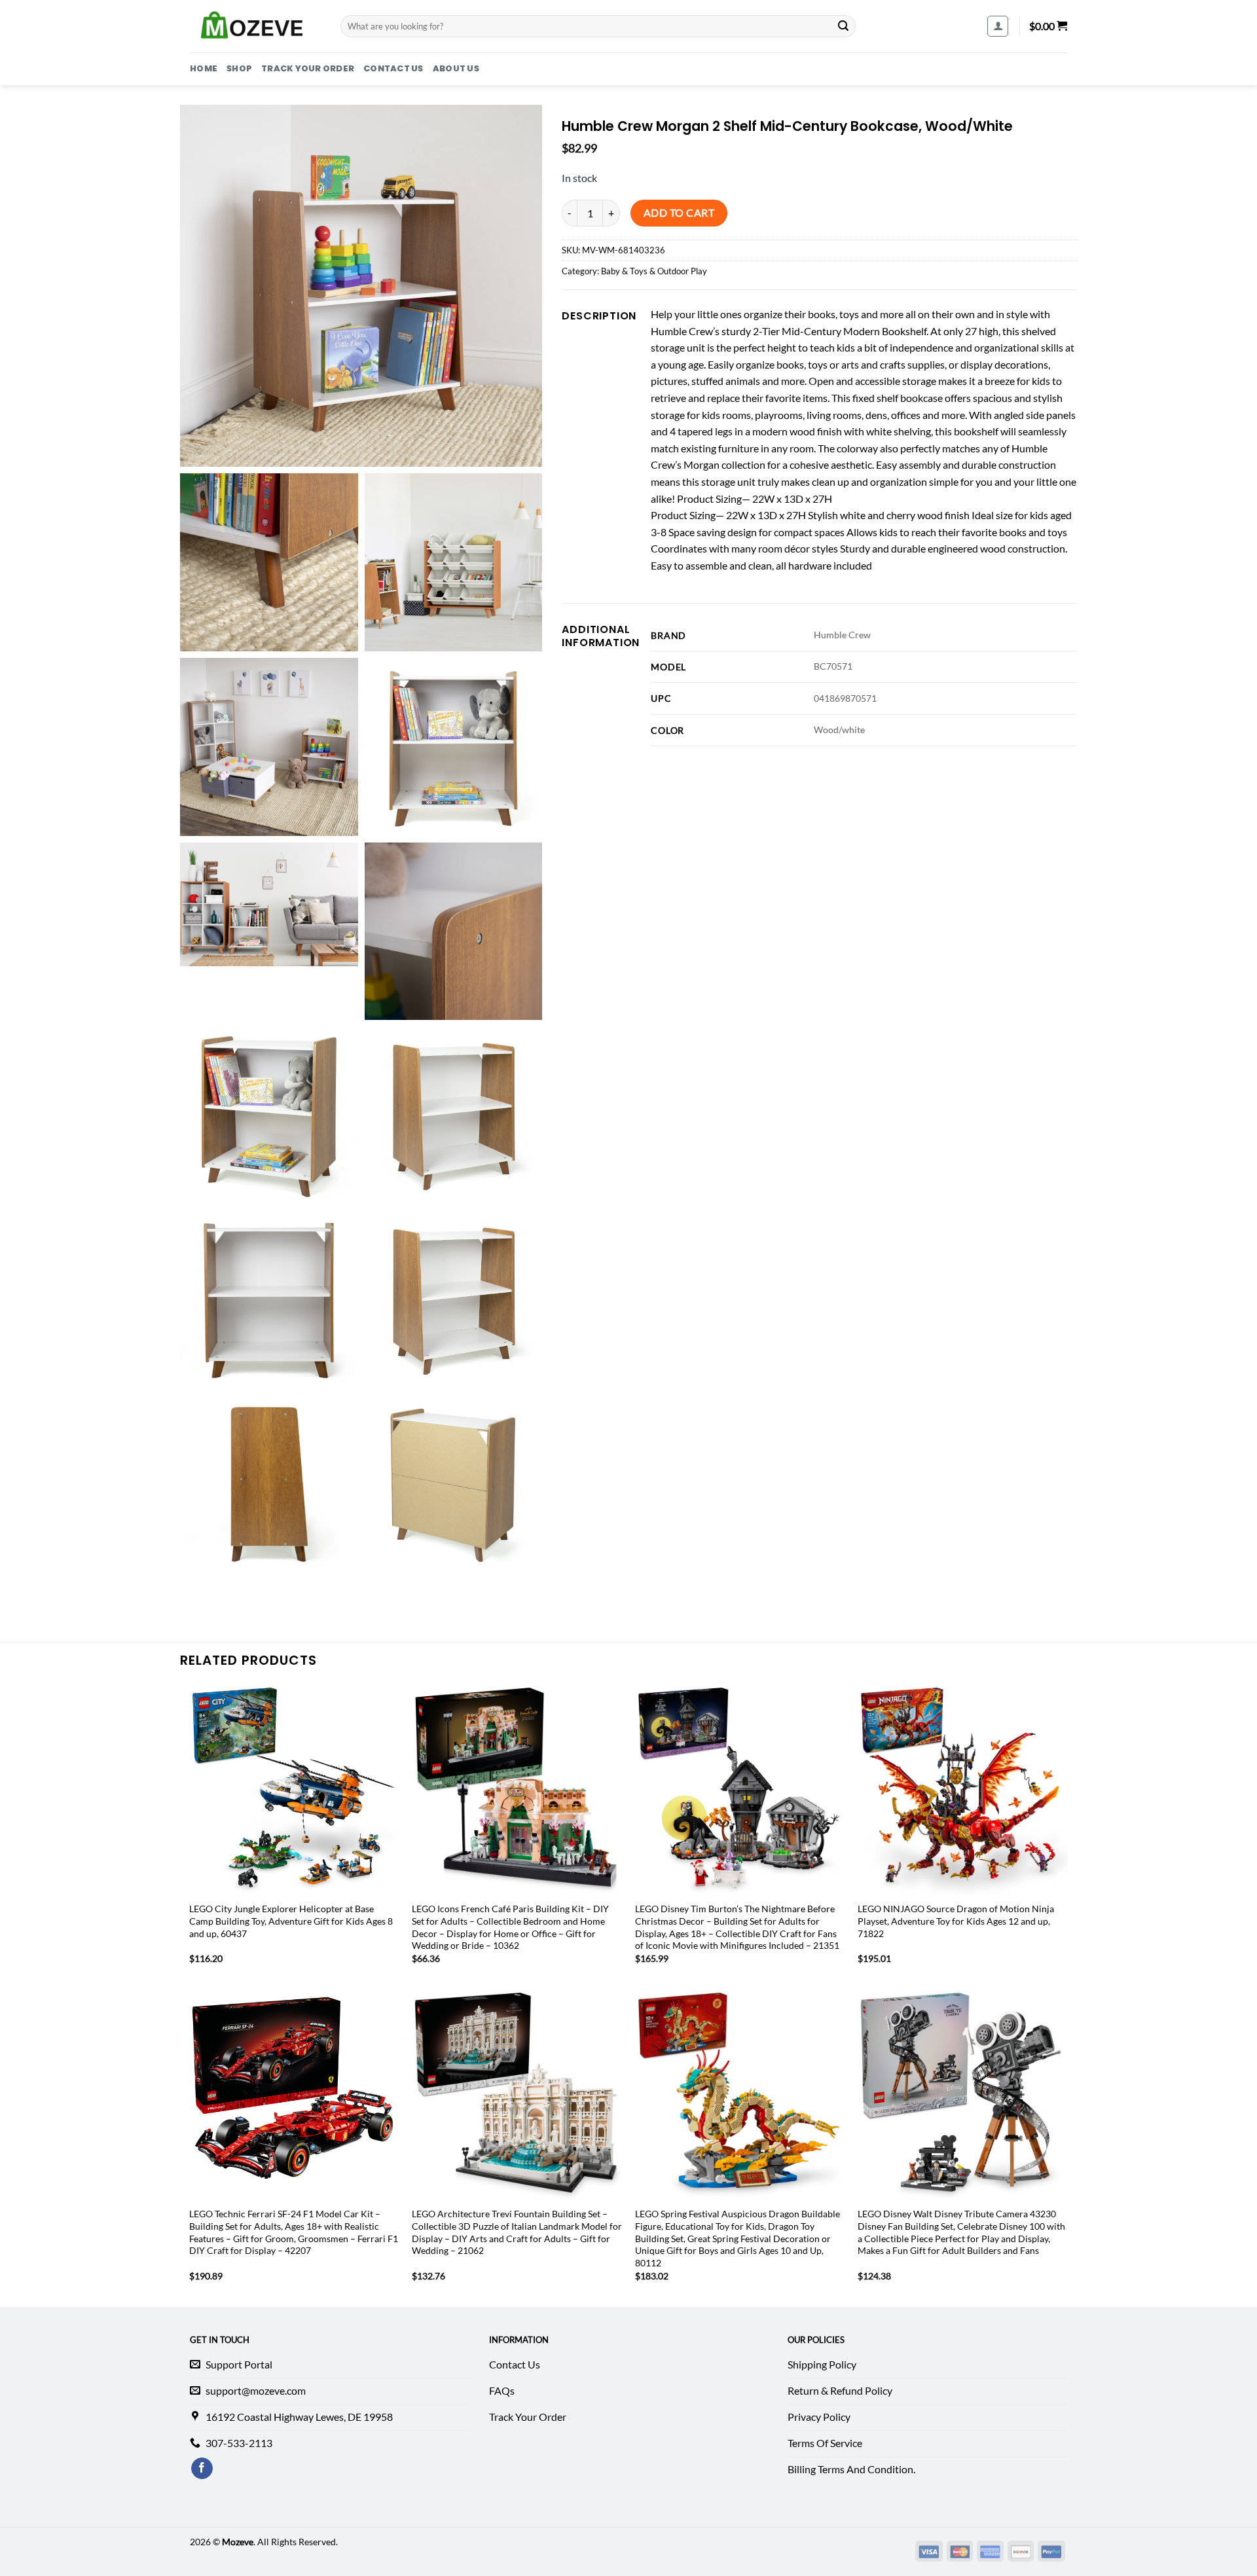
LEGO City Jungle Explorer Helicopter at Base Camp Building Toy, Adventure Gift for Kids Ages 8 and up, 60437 (291, 1921)
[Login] (998, 26)
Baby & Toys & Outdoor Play (654, 271)
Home (204, 68)
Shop (239, 68)
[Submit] (843, 26)
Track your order (308, 68)
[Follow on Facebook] (202, 2469)
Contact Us (393, 68)
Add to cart (679, 213)
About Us (456, 68)
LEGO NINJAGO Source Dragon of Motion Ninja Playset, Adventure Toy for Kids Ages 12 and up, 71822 (956, 1921)
